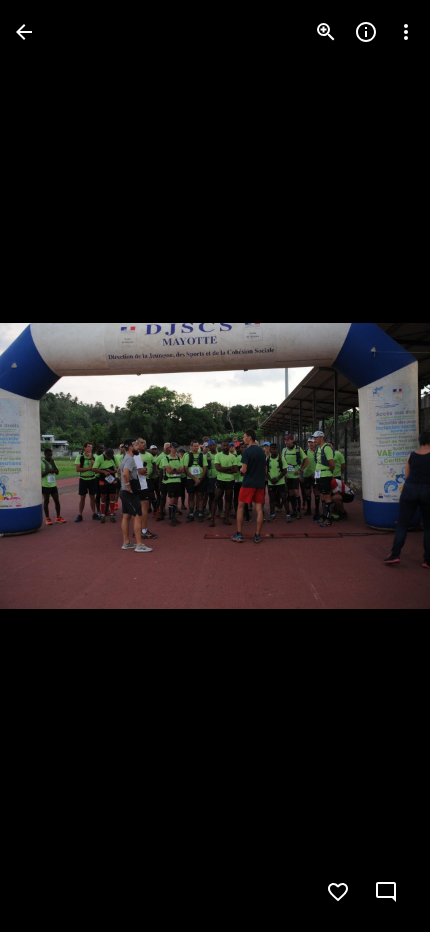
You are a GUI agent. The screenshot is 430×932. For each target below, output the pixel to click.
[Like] (338, 892)
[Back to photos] (24, 32)
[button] (56, 466)
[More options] (406, 32)
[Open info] (366, 32)
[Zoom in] (326, 32)
